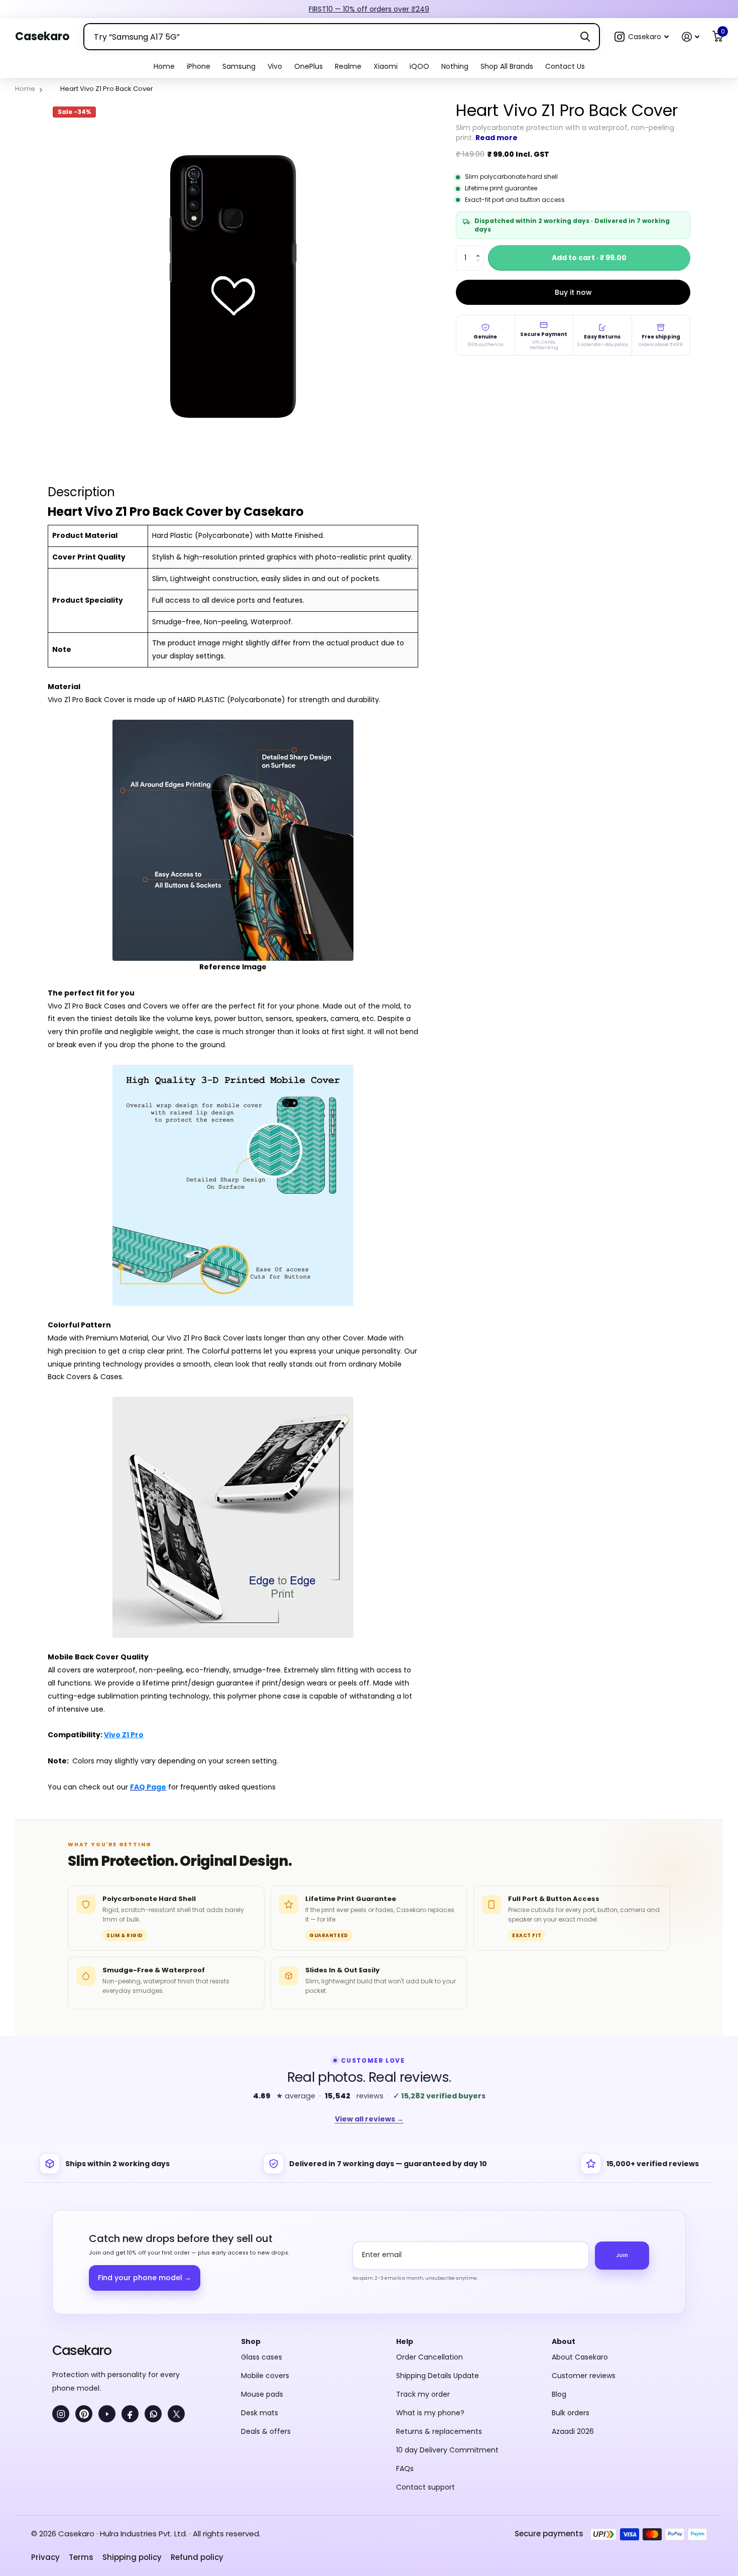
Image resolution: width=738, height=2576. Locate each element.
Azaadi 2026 (573, 2431)
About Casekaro (580, 2357)
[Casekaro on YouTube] (107, 2414)
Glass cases (262, 2357)
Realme (348, 66)
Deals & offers (266, 2431)
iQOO (419, 66)
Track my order (423, 2394)
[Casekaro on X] (176, 2414)
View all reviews (369, 2119)
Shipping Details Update (438, 2376)
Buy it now (573, 292)
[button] (642, 37)
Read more (497, 138)
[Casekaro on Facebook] (130, 2414)
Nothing (455, 66)
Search (585, 37)
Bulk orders (571, 2413)
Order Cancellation (429, 2357)
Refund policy (197, 2557)
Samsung (239, 66)
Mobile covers (265, 2376)
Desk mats (260, 2413)
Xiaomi (386, 66)
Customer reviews (584, 2376)
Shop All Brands (507, 66)
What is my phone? (430, 2413)
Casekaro (82, 2350)
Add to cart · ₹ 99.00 (589, 258)
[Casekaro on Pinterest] (84, 2414)
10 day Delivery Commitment (447, 2450)
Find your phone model (145, 2278)
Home (164, 66)
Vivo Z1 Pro (124, 1735)
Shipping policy (132, 2557)
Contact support (425, 2487)
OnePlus (309, 66)
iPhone (199, 66)
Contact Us (565, 66)
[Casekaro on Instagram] (61, 2414)
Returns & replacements (439, 2431)
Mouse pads (262, 2394)
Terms (81, 2557)
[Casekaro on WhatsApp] (153, 2414)
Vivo (275, 66)
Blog (559, 2394)
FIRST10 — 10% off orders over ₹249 (369, 9)
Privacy (45, 2557)
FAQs (405, 2469)
